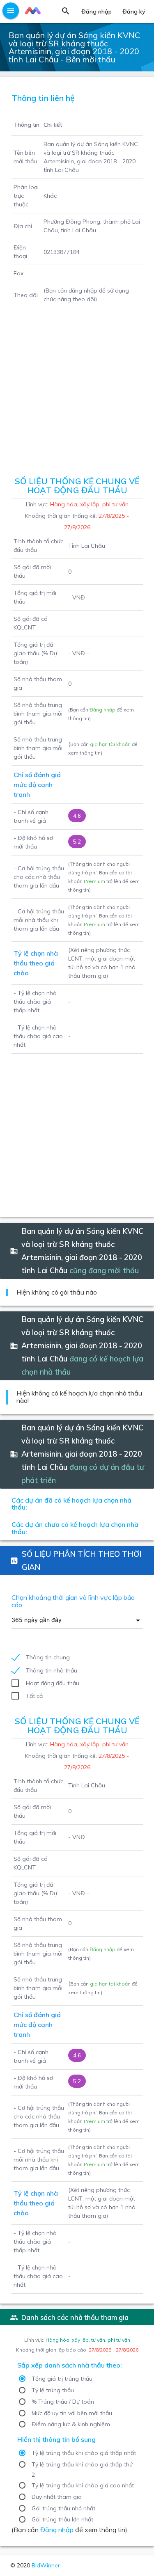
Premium (94, 881)
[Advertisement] (77, 389)
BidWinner (46, 2565)
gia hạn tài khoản (110, 744)
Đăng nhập (102, 710)
